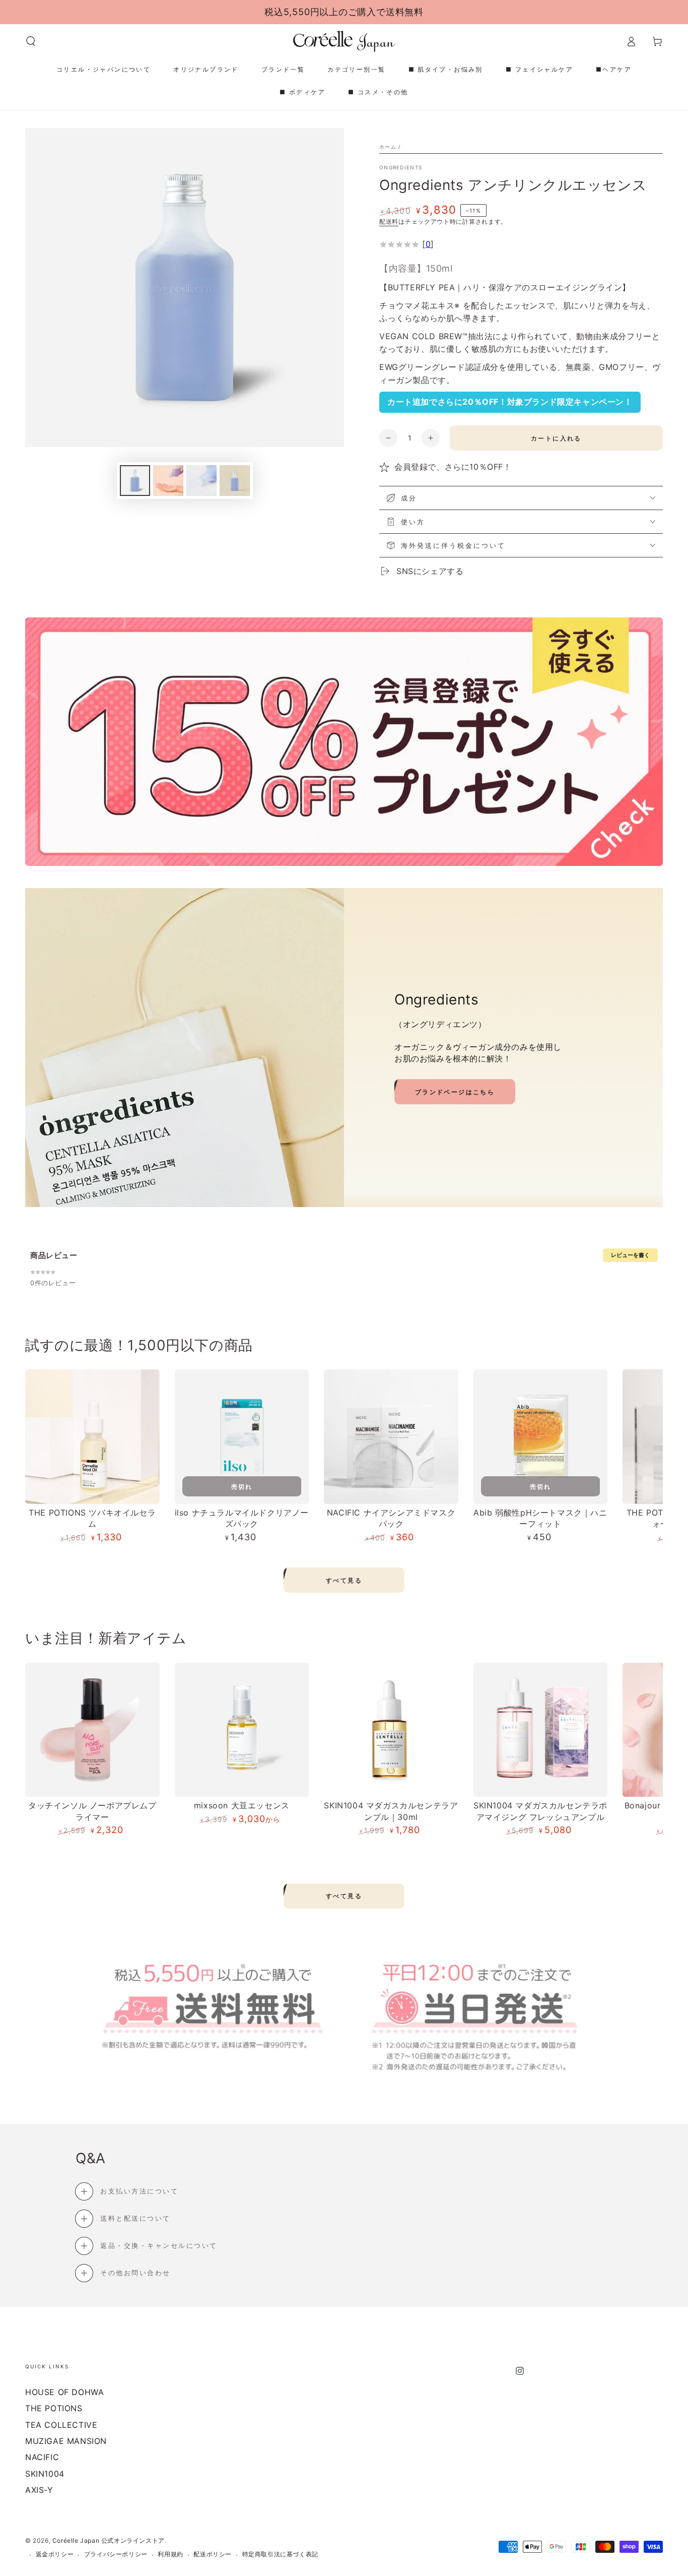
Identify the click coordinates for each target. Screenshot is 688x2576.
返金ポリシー (55, 2554)
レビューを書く (630, 1255)
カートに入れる (556, 438)
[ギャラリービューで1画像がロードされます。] (135, 481)
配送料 (389, 222)
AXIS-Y (39, 2490)
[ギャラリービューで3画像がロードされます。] (201, 481)
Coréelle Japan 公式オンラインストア (109, 2540)
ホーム (388, 147)
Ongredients (401, 167)
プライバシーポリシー (116, 2554)
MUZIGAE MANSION (66, 2441)
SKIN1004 (45, 2474)
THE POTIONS (54, 2408)
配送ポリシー (213, 2554)
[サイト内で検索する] (31, 41)
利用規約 (170, 2554)
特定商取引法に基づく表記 (280, 2554)
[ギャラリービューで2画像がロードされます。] (168, 481)
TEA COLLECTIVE (61, 2425)
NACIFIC (42, 2457)
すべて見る (344, 1580)
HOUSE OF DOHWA (64, 2392)
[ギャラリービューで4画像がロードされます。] (235, 481)
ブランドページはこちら (455, 1092)
